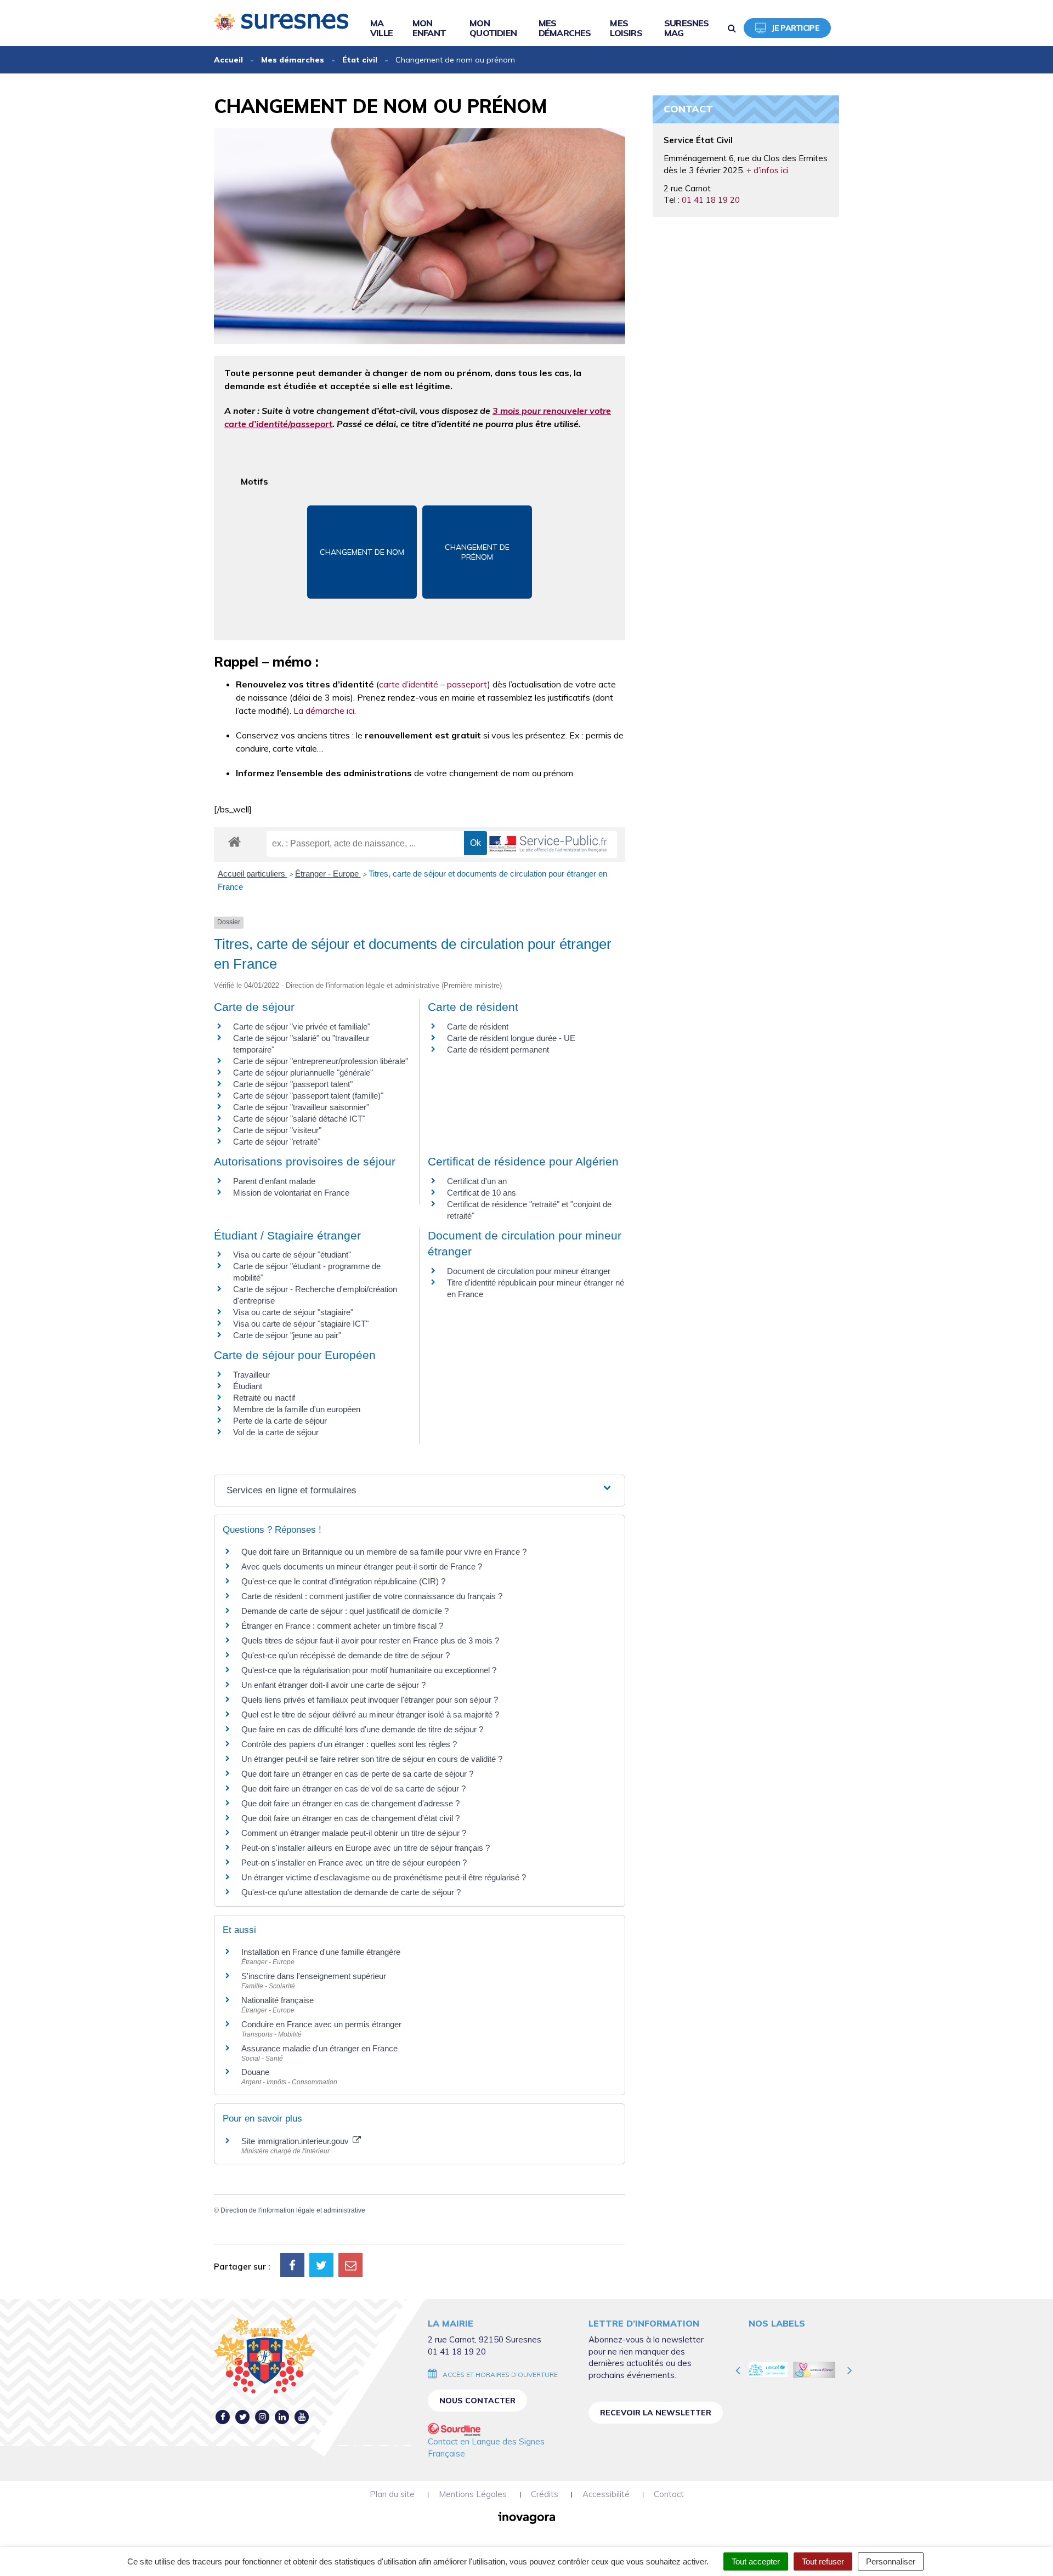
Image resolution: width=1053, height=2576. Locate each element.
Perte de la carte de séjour (280, 1421)
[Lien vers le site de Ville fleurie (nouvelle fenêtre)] (818, 2370)
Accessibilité (606, 2494)
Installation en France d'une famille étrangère (321, 1952)
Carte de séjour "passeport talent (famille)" (308, 1096)
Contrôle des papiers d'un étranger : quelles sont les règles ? (349, 1744)
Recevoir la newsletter (656, 2413)
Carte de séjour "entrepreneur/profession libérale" (321, 1061)
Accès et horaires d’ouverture (500, 2375)
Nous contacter (477, 2401)
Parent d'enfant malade (274, 1181)
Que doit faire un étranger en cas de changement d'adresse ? (350, 1803)
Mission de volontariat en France (291, 1193)
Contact (669, 2494)
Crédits (545, 2494)
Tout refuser (823, 2561)
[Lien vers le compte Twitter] (243, 2417)
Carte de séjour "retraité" (277, 1142)
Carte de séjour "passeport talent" (293, 1084)
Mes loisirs (626, 28)
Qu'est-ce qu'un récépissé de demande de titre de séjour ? (346, 1655)
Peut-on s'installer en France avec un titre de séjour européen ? (354, 1863)
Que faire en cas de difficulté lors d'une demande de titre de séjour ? (362, 1729)
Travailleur (251, 1375)
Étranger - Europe (328, 874)
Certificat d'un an (477, 1181)
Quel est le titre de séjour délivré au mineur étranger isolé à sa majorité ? (371, 1715)
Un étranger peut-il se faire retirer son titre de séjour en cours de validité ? (372, 1759)
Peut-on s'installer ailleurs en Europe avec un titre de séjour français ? (366, 1848)
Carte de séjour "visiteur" (277, 1130)
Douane (255, 2072)
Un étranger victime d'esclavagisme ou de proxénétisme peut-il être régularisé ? (384, 1877)
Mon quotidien (493, 28)
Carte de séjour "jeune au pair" (287, 1335)
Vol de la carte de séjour (276, 1432)
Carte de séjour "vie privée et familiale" (302, 1027)
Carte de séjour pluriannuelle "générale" (303, 1073)
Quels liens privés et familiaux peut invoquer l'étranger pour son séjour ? (370, 1700)
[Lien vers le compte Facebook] (223, 2417)
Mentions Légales (473, 2494)
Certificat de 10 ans (482, 1193)
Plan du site (392, 2494)
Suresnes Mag (687, 28)
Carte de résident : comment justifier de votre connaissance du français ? (372, 1596)
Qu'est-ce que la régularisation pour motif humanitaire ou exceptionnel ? (369, 1670)
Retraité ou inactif (264, 1398)
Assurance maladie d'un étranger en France (319, 2048)
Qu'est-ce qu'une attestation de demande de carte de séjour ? (351, 1892)
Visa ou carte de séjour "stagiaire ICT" (301, 1324)
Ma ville (381, 28)
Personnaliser (891, 2561)
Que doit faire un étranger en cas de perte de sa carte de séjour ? (357, 1774)
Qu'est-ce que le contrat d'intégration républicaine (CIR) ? (343, 1581)
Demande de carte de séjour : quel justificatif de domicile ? (345, 1611)
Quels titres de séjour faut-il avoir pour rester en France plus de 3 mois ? (370, 1640)
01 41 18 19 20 (711, 200)
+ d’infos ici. (768, 170)
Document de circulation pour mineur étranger (529, 1271)
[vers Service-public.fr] (548, 845)
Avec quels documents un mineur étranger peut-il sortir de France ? (362, 1566)
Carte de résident (478, 1027)
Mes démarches (565, 28)
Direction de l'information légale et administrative (293, 2210)
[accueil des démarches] (234, 841)
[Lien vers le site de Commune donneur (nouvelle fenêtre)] (771, 2370)
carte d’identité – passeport (433, 684)
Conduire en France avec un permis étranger (321, 2024)
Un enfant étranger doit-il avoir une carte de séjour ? (335, 1685)
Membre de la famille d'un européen (297, 1409)
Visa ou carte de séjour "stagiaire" (293, 1312)
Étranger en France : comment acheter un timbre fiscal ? (342, 1626)
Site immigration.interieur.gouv (296, 2141)
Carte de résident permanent (498, 1050)
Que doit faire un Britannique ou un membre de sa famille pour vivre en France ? (384, 1552)
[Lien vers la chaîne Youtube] (302, 2417)
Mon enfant (429, 28)
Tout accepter (756, 2561)
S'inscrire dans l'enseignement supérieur (314, 1976)
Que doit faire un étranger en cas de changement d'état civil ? (350, 1818)
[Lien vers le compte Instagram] (262, 2417)
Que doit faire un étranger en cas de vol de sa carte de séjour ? (353, 1789)
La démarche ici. (325, 710)
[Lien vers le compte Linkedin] (282, 2417)
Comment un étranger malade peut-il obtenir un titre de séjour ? (354, 1833)
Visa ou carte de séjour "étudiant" (292, 1255)
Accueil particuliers (253, 874)
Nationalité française (278, 2000)
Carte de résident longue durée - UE (511, 1038)
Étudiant (248, 1386)
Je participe (796, 28)
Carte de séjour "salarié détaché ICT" (299, 1119)
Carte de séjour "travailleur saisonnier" (301, 1107)
